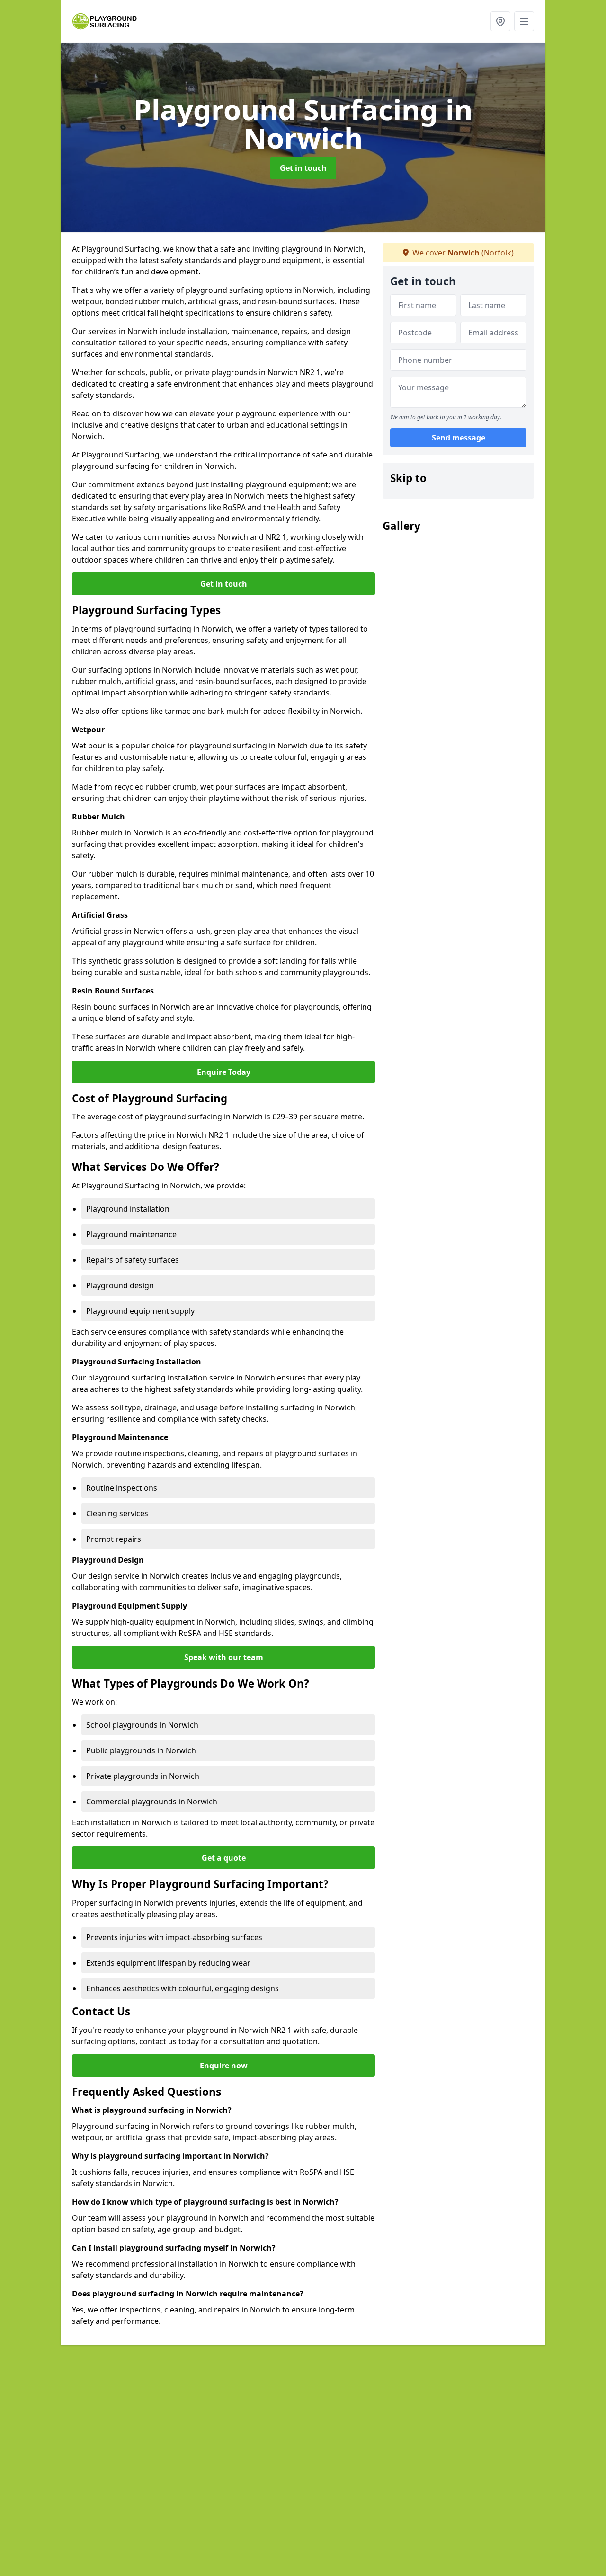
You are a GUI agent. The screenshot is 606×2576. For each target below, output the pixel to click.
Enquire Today (224, 1072)
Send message (459, 438)
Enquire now (224, 2066)
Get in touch (303, 168)
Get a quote (224, 1858)
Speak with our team (224, 1657)
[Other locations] (500, 21)
